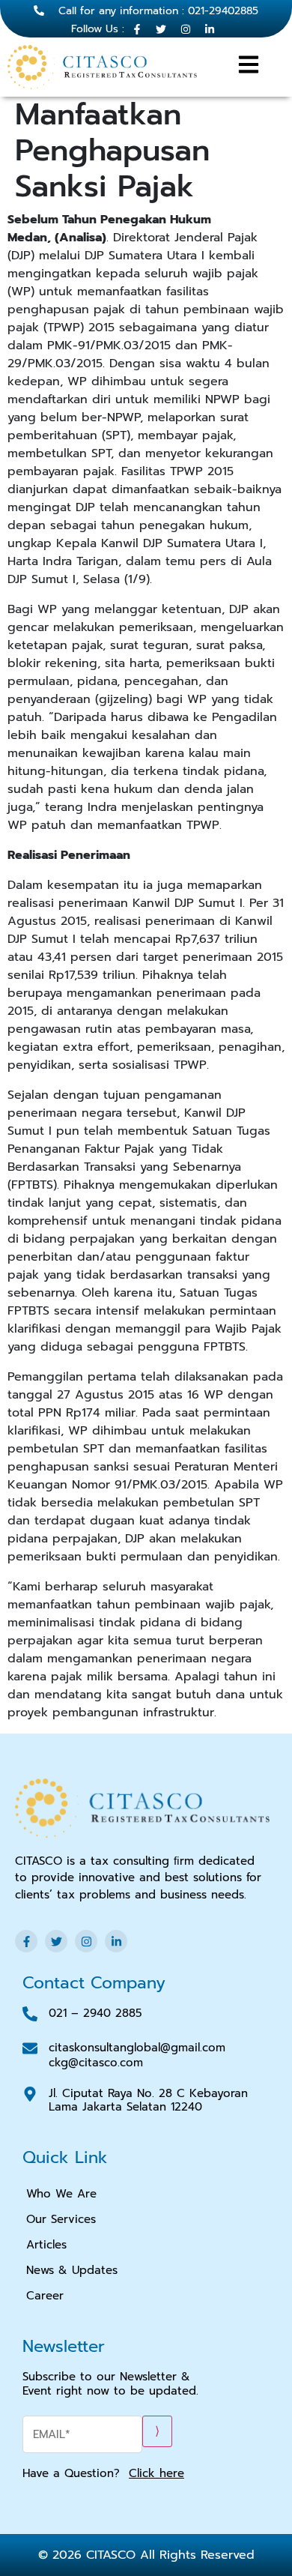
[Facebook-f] (26, 1941)
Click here (156, 2473)
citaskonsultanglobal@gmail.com (137, 2048)
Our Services (61, 2219)
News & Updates (72, 2270)
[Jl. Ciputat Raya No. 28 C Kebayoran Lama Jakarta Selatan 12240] (30, 2094)
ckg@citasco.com (96, 2063)
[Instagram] (86, 1941)
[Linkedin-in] (116, 1941)
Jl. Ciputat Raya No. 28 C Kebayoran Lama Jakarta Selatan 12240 (148, 2100)
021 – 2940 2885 (95, 2013)
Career (45, 2296)
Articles (46, 2245)
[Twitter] (56, 1941)
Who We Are (61, 2194)
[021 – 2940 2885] (30, 2014)
